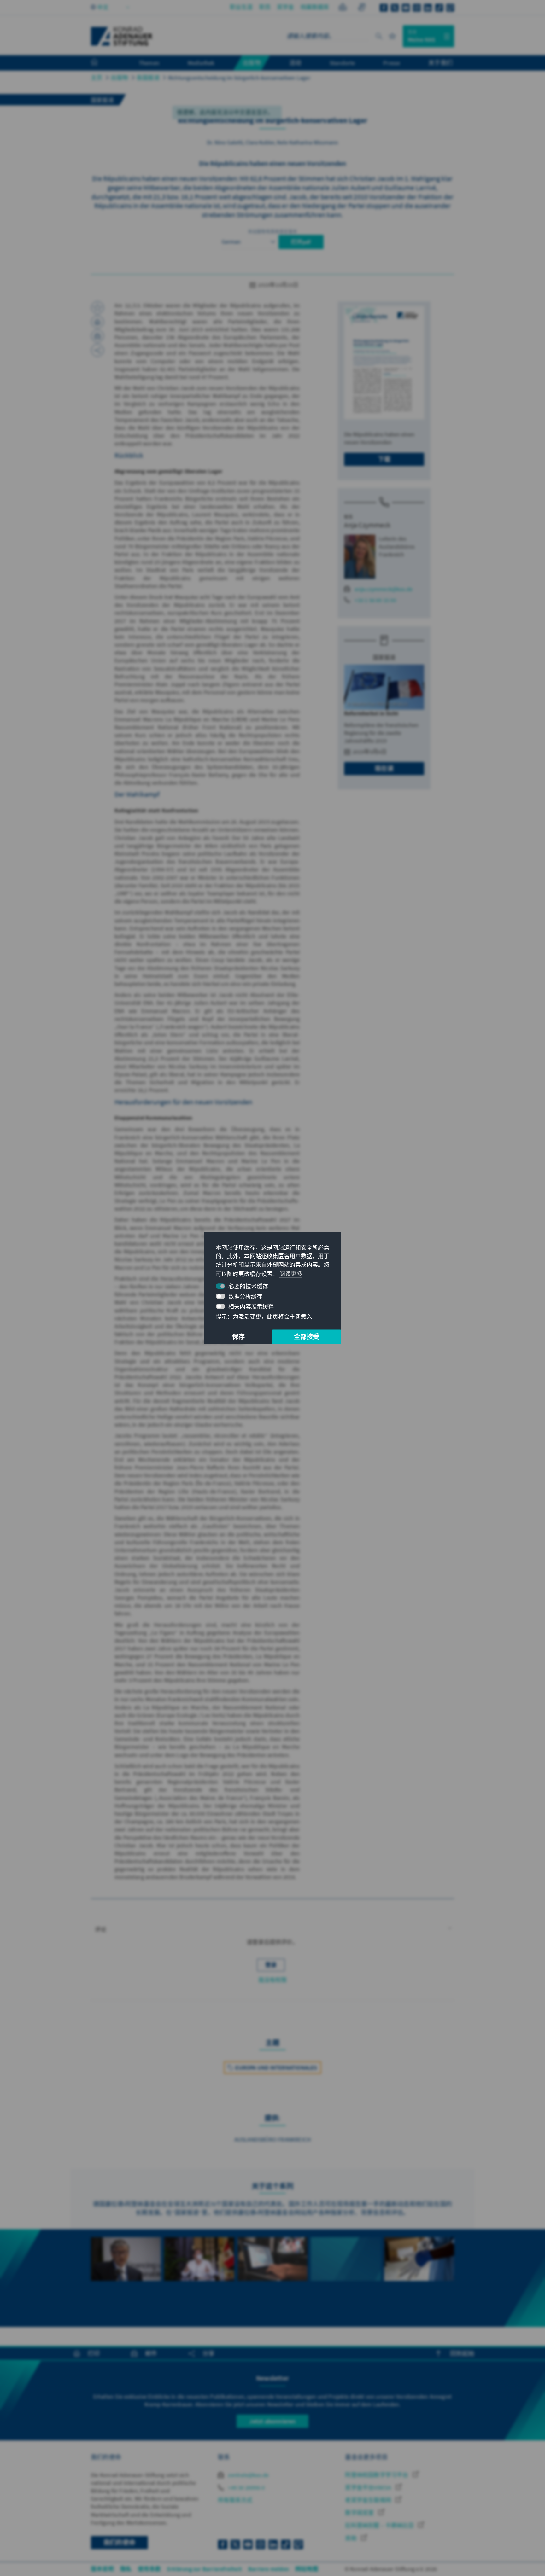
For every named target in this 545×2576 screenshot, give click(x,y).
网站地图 (307, 2569)
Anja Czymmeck (367, 525)
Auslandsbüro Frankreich (273, 2139)
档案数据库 (315, 7)
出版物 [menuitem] (252, 63)
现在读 (384, 768)
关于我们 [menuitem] (440, 63)
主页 (97, 78)
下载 (384, 459)
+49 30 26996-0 (246, 2488)
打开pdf (301, 242)
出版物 (119, 78)
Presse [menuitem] (392, 63)
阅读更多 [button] (291, 1274)
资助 (352, 2538)
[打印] (97, 322)
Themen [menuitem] (149, 63)
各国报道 (148, 78)
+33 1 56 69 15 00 (375, 600)
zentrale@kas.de (248, 2475)
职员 (265, 7)
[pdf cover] (384, 363)
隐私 (126, 2569)
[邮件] (97, 336)
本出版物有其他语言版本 (272, 231)
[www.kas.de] (122, 36)
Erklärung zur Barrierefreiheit (205, 2569)
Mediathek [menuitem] (201, 63)
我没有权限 (273, 1980)
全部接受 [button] (307, 1337)
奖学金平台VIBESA (369, 2488)
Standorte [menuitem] (342, 63)
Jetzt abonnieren (272, 2421)
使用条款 (149, 2569)
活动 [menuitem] (295, 63)
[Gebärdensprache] (362, 8)
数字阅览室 (360, 2513)
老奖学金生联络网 (369, 2500)
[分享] (97, 350)
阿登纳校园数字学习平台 (377, 2475)
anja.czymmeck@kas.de (384, 589)
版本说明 (102, 2569)
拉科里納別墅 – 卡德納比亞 (380, 2525)
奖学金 (286, 7)
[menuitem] (101, 63)
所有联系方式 (235, 2500)
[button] (272, 1930)
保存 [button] (238, 1337)
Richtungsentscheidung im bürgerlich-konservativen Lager (239, 78)
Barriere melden (269, 2569)
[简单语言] (343, 8)
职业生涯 (241, 7)
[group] (126, 2278)
